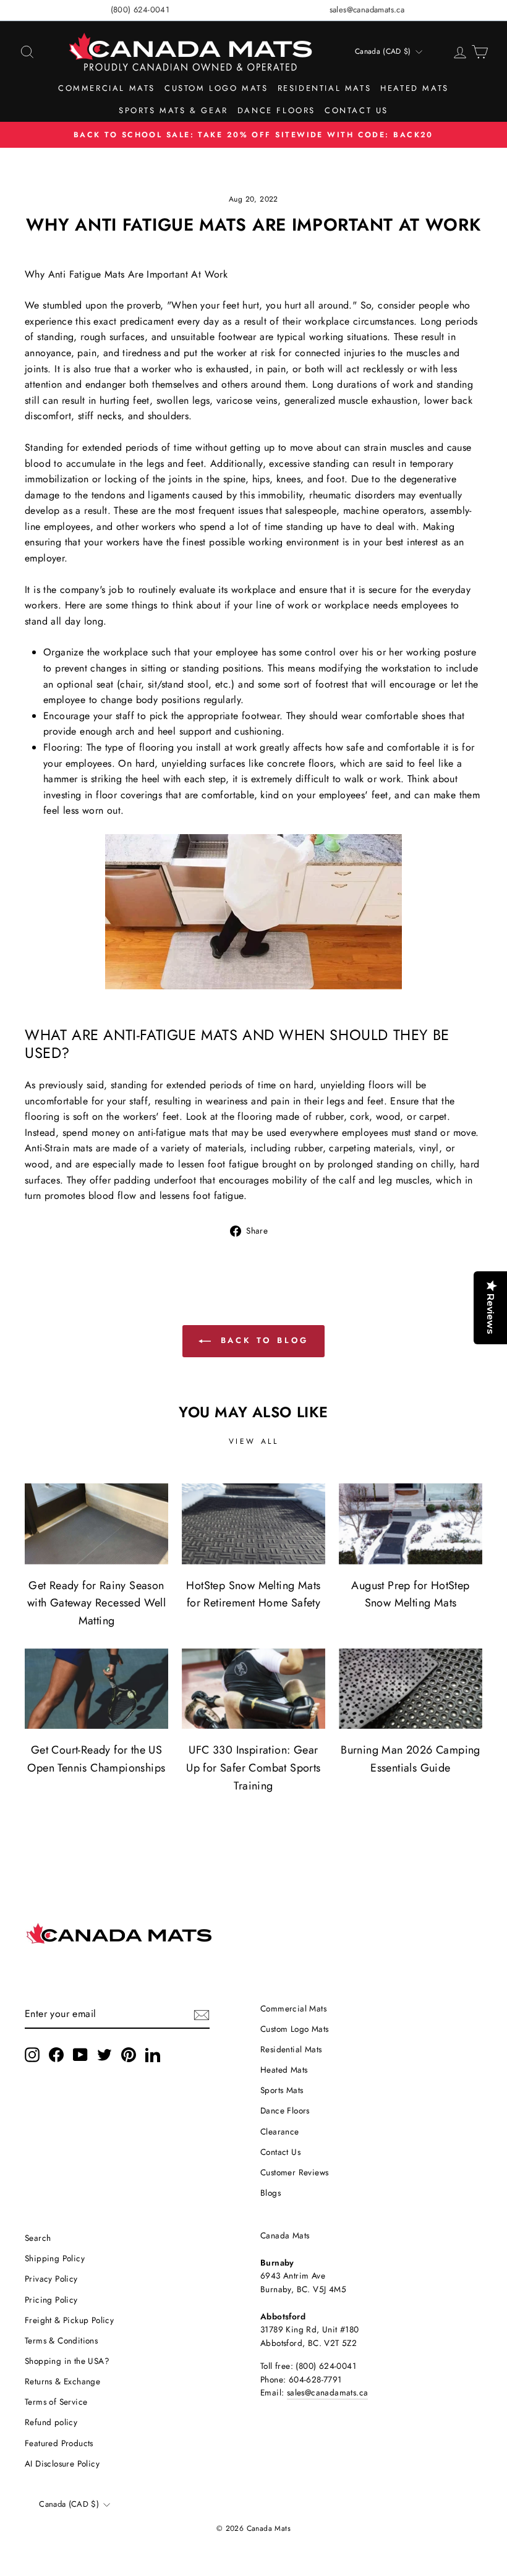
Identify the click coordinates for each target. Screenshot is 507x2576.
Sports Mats (282, 2090)
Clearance (280, 2131)
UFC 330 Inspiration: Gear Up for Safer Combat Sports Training (253, 1768)
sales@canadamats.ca (367, 10)
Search (38, 2238)
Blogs (271, 2193)
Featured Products (59, 2443)
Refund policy (51, 2422)
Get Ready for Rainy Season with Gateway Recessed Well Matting (96, 1603)
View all (254, 1441)
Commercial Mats (107, 88)
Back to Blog (262, 1340)
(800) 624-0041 (140, 10)
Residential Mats (325, 88)
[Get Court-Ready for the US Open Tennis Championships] (96, 1689)
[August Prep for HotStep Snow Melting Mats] (411, 1524)
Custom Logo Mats (216, 88)
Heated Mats (415, 88)
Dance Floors (276, 110)
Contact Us (356, 110)
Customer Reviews (294, 2172)
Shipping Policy (55, 2258)
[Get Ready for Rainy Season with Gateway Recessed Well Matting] (96, 1524)
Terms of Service (56, 2402)
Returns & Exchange (62, 2381)
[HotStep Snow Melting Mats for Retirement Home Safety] (253, 1524)
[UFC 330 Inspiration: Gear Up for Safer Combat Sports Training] (253, 1689)
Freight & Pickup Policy (69, 2320)
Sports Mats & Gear (173, 110)
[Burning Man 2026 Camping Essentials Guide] (411, 1689)
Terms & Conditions (61, 2340)
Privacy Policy (51, 2279)
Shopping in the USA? (67, 2361)
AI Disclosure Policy (62, 2463)
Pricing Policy (51, 2300)
